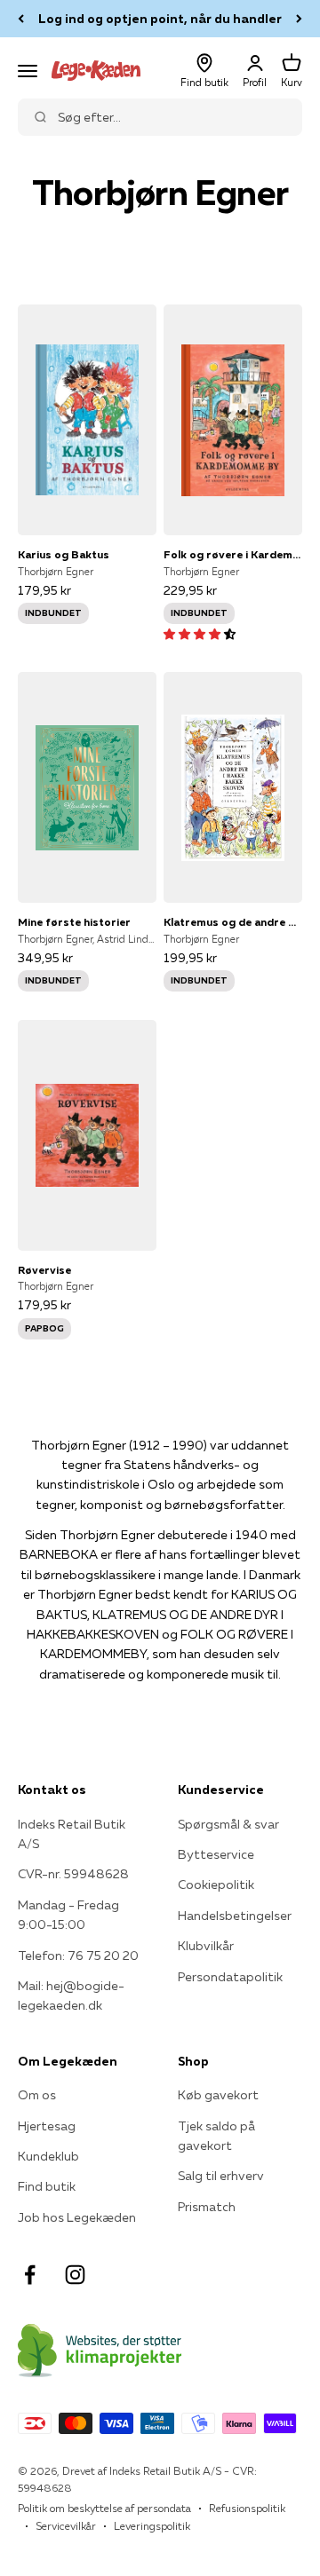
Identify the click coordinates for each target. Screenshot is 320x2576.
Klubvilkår (206, 1946)
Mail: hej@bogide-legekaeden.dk (71, 1995)
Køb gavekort (218, 2095)
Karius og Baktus (64, 554)
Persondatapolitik (230, 1977)
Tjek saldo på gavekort (216, 2136)
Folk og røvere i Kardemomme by (233, 554)
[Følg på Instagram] (75, 2275)
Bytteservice (216, 1854)
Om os (37, 2095)
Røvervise (44, 1270)
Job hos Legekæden (77, 2217)
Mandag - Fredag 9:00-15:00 (68, 1915)
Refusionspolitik (247, 2508)
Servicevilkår (66, 2526)
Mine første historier (74, 922)
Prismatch (207, 2207)
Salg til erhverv (221, 2176)
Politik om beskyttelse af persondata (104, 2508)
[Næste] (299, 19)
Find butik (47, 2186)
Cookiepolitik (216, 1885)
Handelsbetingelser (235, 1916)
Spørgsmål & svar (228, 1824)
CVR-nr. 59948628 (73, 1874)
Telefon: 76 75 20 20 (78, 1956)
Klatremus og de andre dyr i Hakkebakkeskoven (233, 922)
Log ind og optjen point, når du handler (160, 19)
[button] (200, 634)
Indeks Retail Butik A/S (72, 1834)
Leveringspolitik (152, 2526)
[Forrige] (21, 19)
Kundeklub (48, 2156)
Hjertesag (47, 2126)
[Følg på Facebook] (30, 2275)
